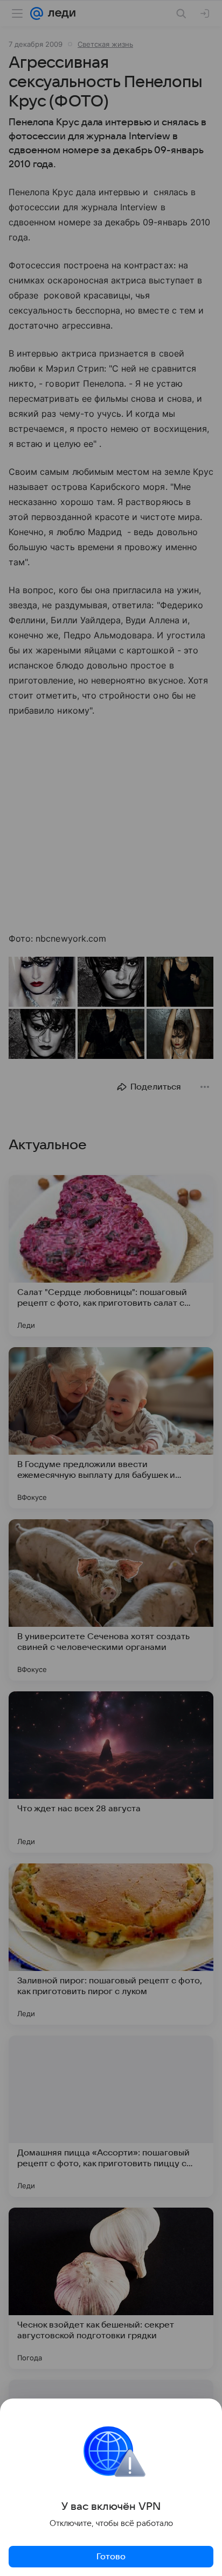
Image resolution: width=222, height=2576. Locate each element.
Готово (111, 2557)
